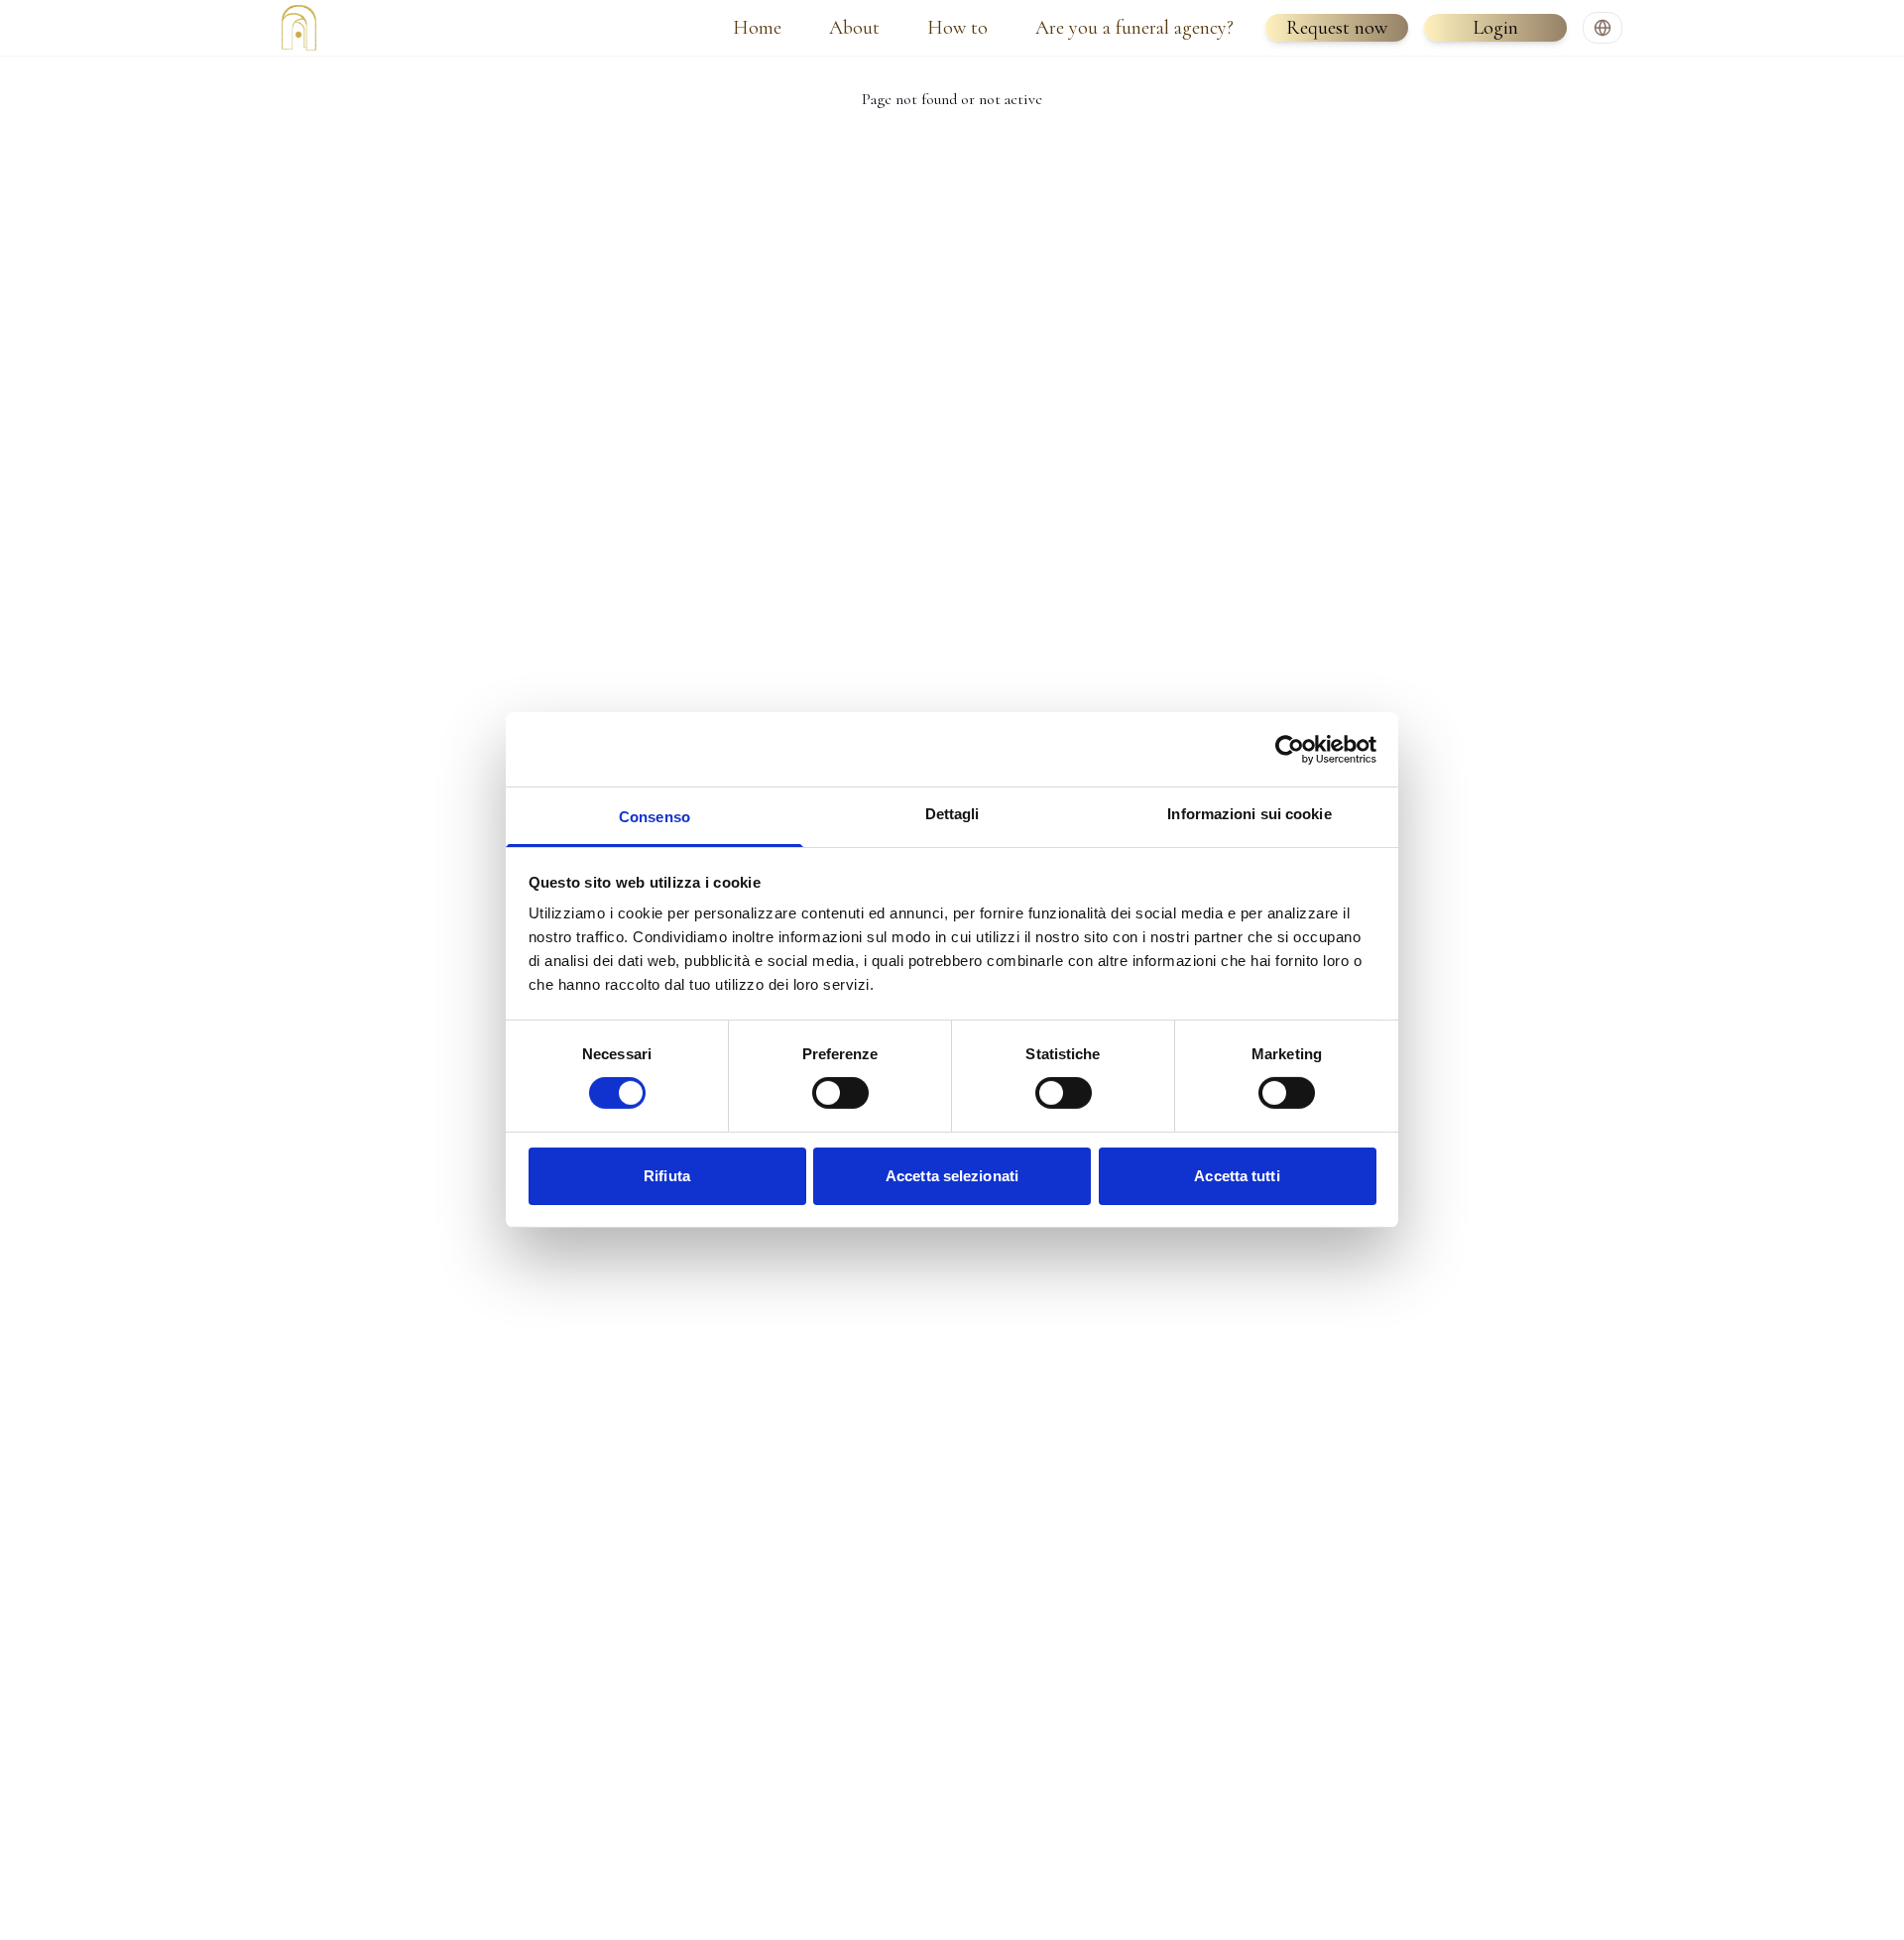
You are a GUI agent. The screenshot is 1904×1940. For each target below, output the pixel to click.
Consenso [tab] (654, 817)
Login (1495, 28)
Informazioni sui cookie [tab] (1249, 814)
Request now (1337, 28)
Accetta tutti (1237, 1176)
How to (957, 28)
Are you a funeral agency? (1134, 28)
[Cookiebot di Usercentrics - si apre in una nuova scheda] (1290, 749)
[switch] (840, 1093)
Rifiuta (667, 1176)
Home (757, 28)
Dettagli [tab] (952, 814)
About (854, 28)
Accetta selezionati (952, 1176)
